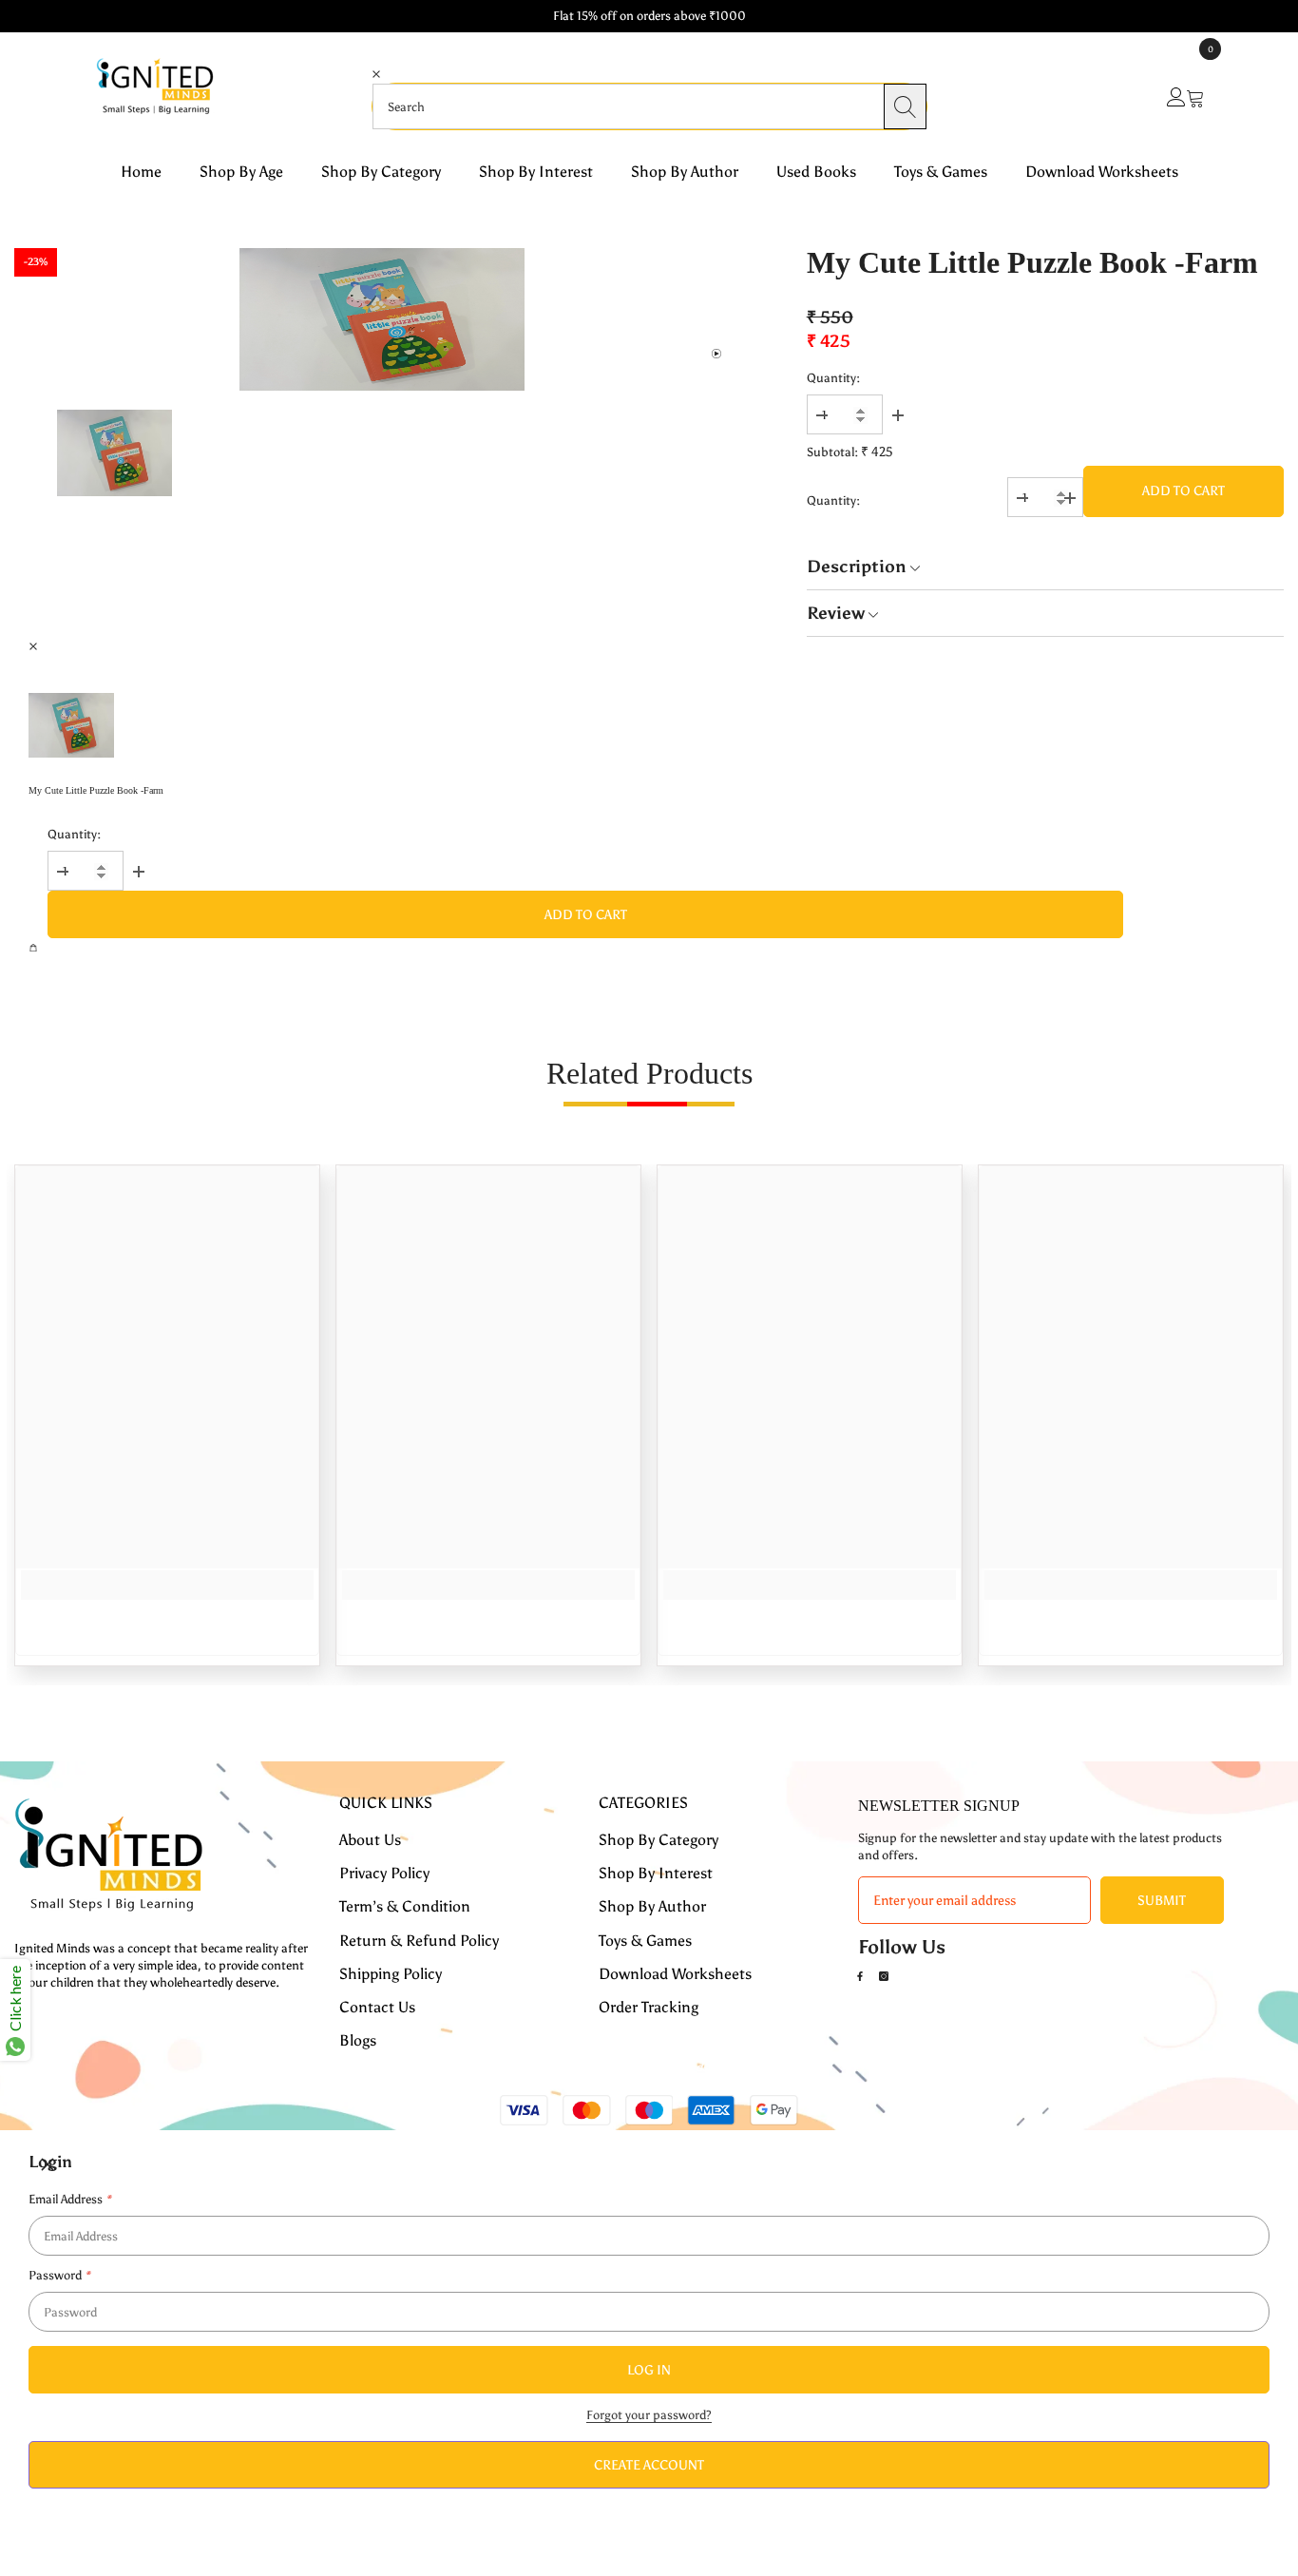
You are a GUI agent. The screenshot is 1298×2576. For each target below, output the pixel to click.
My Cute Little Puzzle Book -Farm (1032, 262)
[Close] (649, 98)
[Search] (905, 106)
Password (59, 2275)
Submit (1162, 1901)
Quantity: (833, 378)
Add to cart (1183, 491)
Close (649, 98)
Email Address (69, 2199)
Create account (649, 2465)
